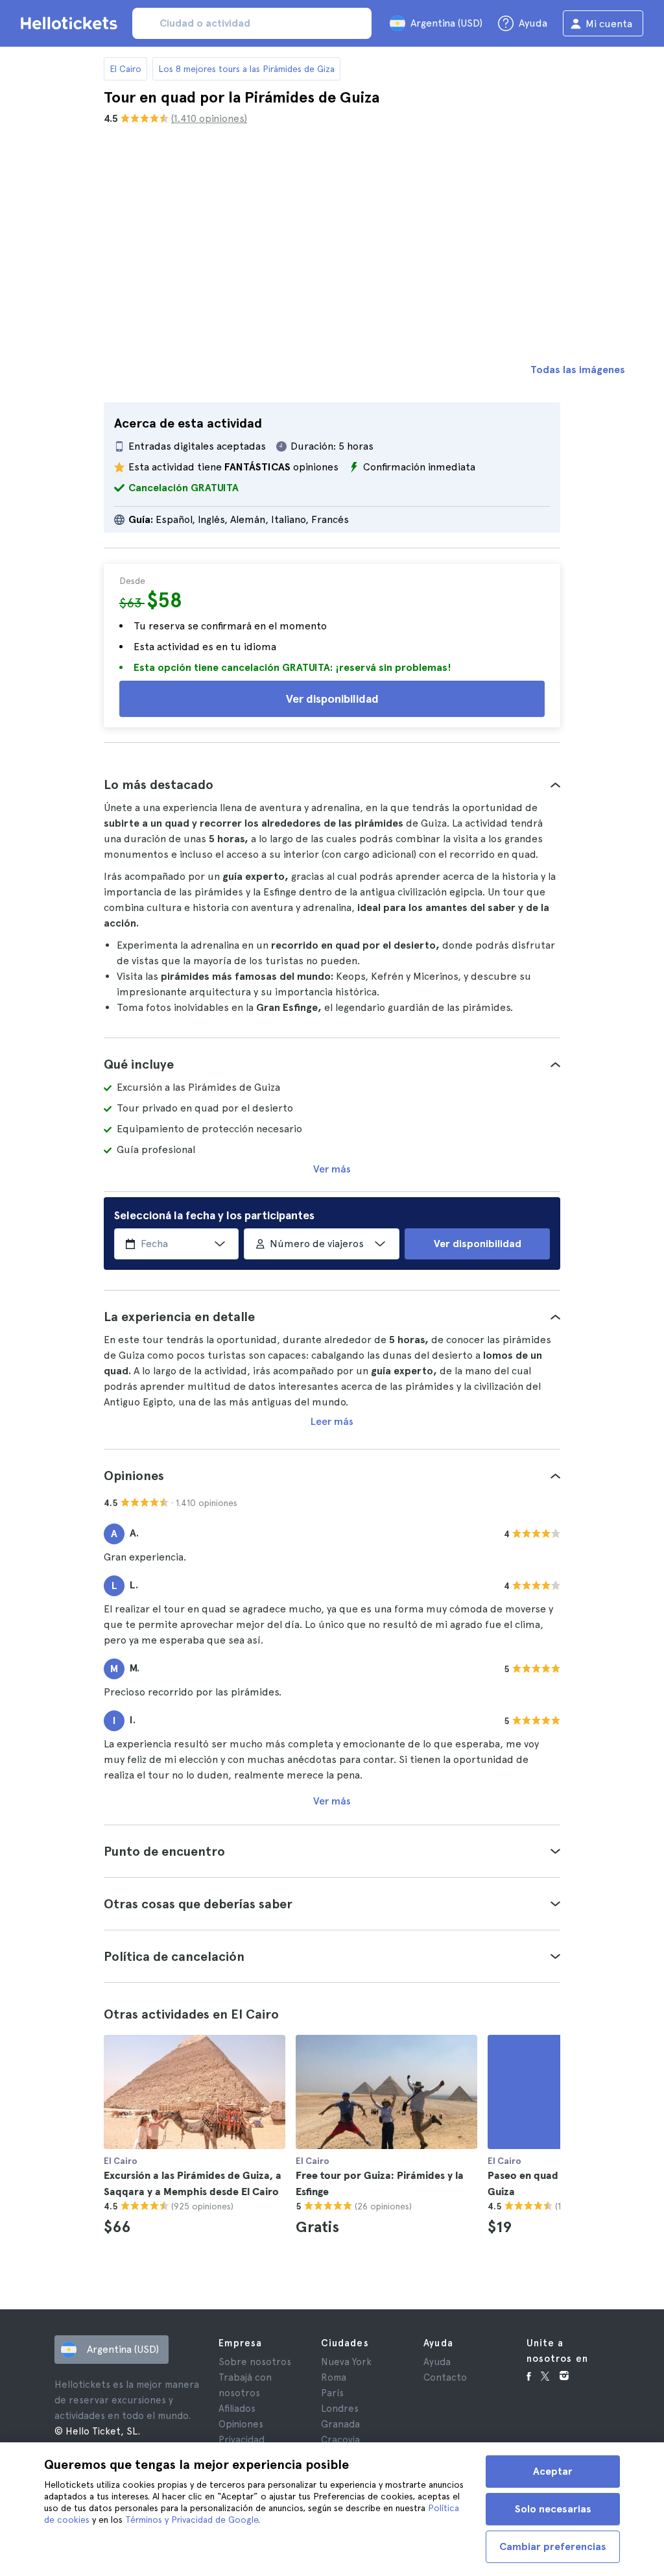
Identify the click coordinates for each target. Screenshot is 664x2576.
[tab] (332, 784)
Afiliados (237, 2409)
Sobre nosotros (255, 2362)
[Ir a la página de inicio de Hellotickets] (71, 23)
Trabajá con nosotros (245, 2385)
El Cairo (125, 69)
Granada (340, 2424)
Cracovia (340, 2440)
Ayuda (437, 2362)
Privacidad (242, 2440)
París (332, 2393)
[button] (332, 784)
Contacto (445, 2377)
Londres (340, 2409)
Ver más (332, 1169)
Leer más (332, 1421)
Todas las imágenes (578, 370)
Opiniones (241, 2424)
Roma (334, 2377)
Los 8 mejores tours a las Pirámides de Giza (246, 69)
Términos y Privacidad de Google (192, 2520)
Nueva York (346, 2362)
